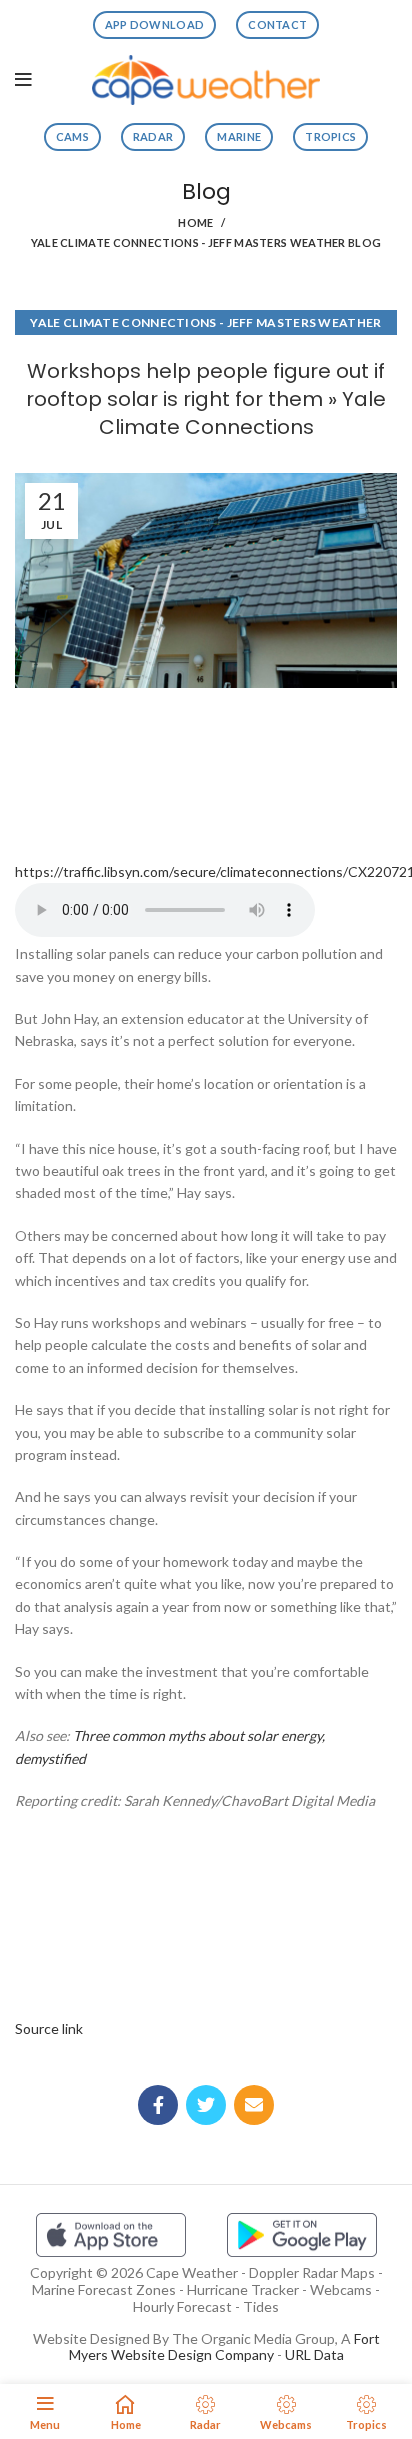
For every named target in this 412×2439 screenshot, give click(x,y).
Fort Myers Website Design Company (224, 2347)
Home (195, 222)
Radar (153, 136)
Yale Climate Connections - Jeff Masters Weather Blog (206, 242)
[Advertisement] (206, 768)
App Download (155, 24)
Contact (277, 24)
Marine (239, 136)
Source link (49, 2028)
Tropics (330, 136)
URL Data (314, 2354)
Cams (72, 136)
